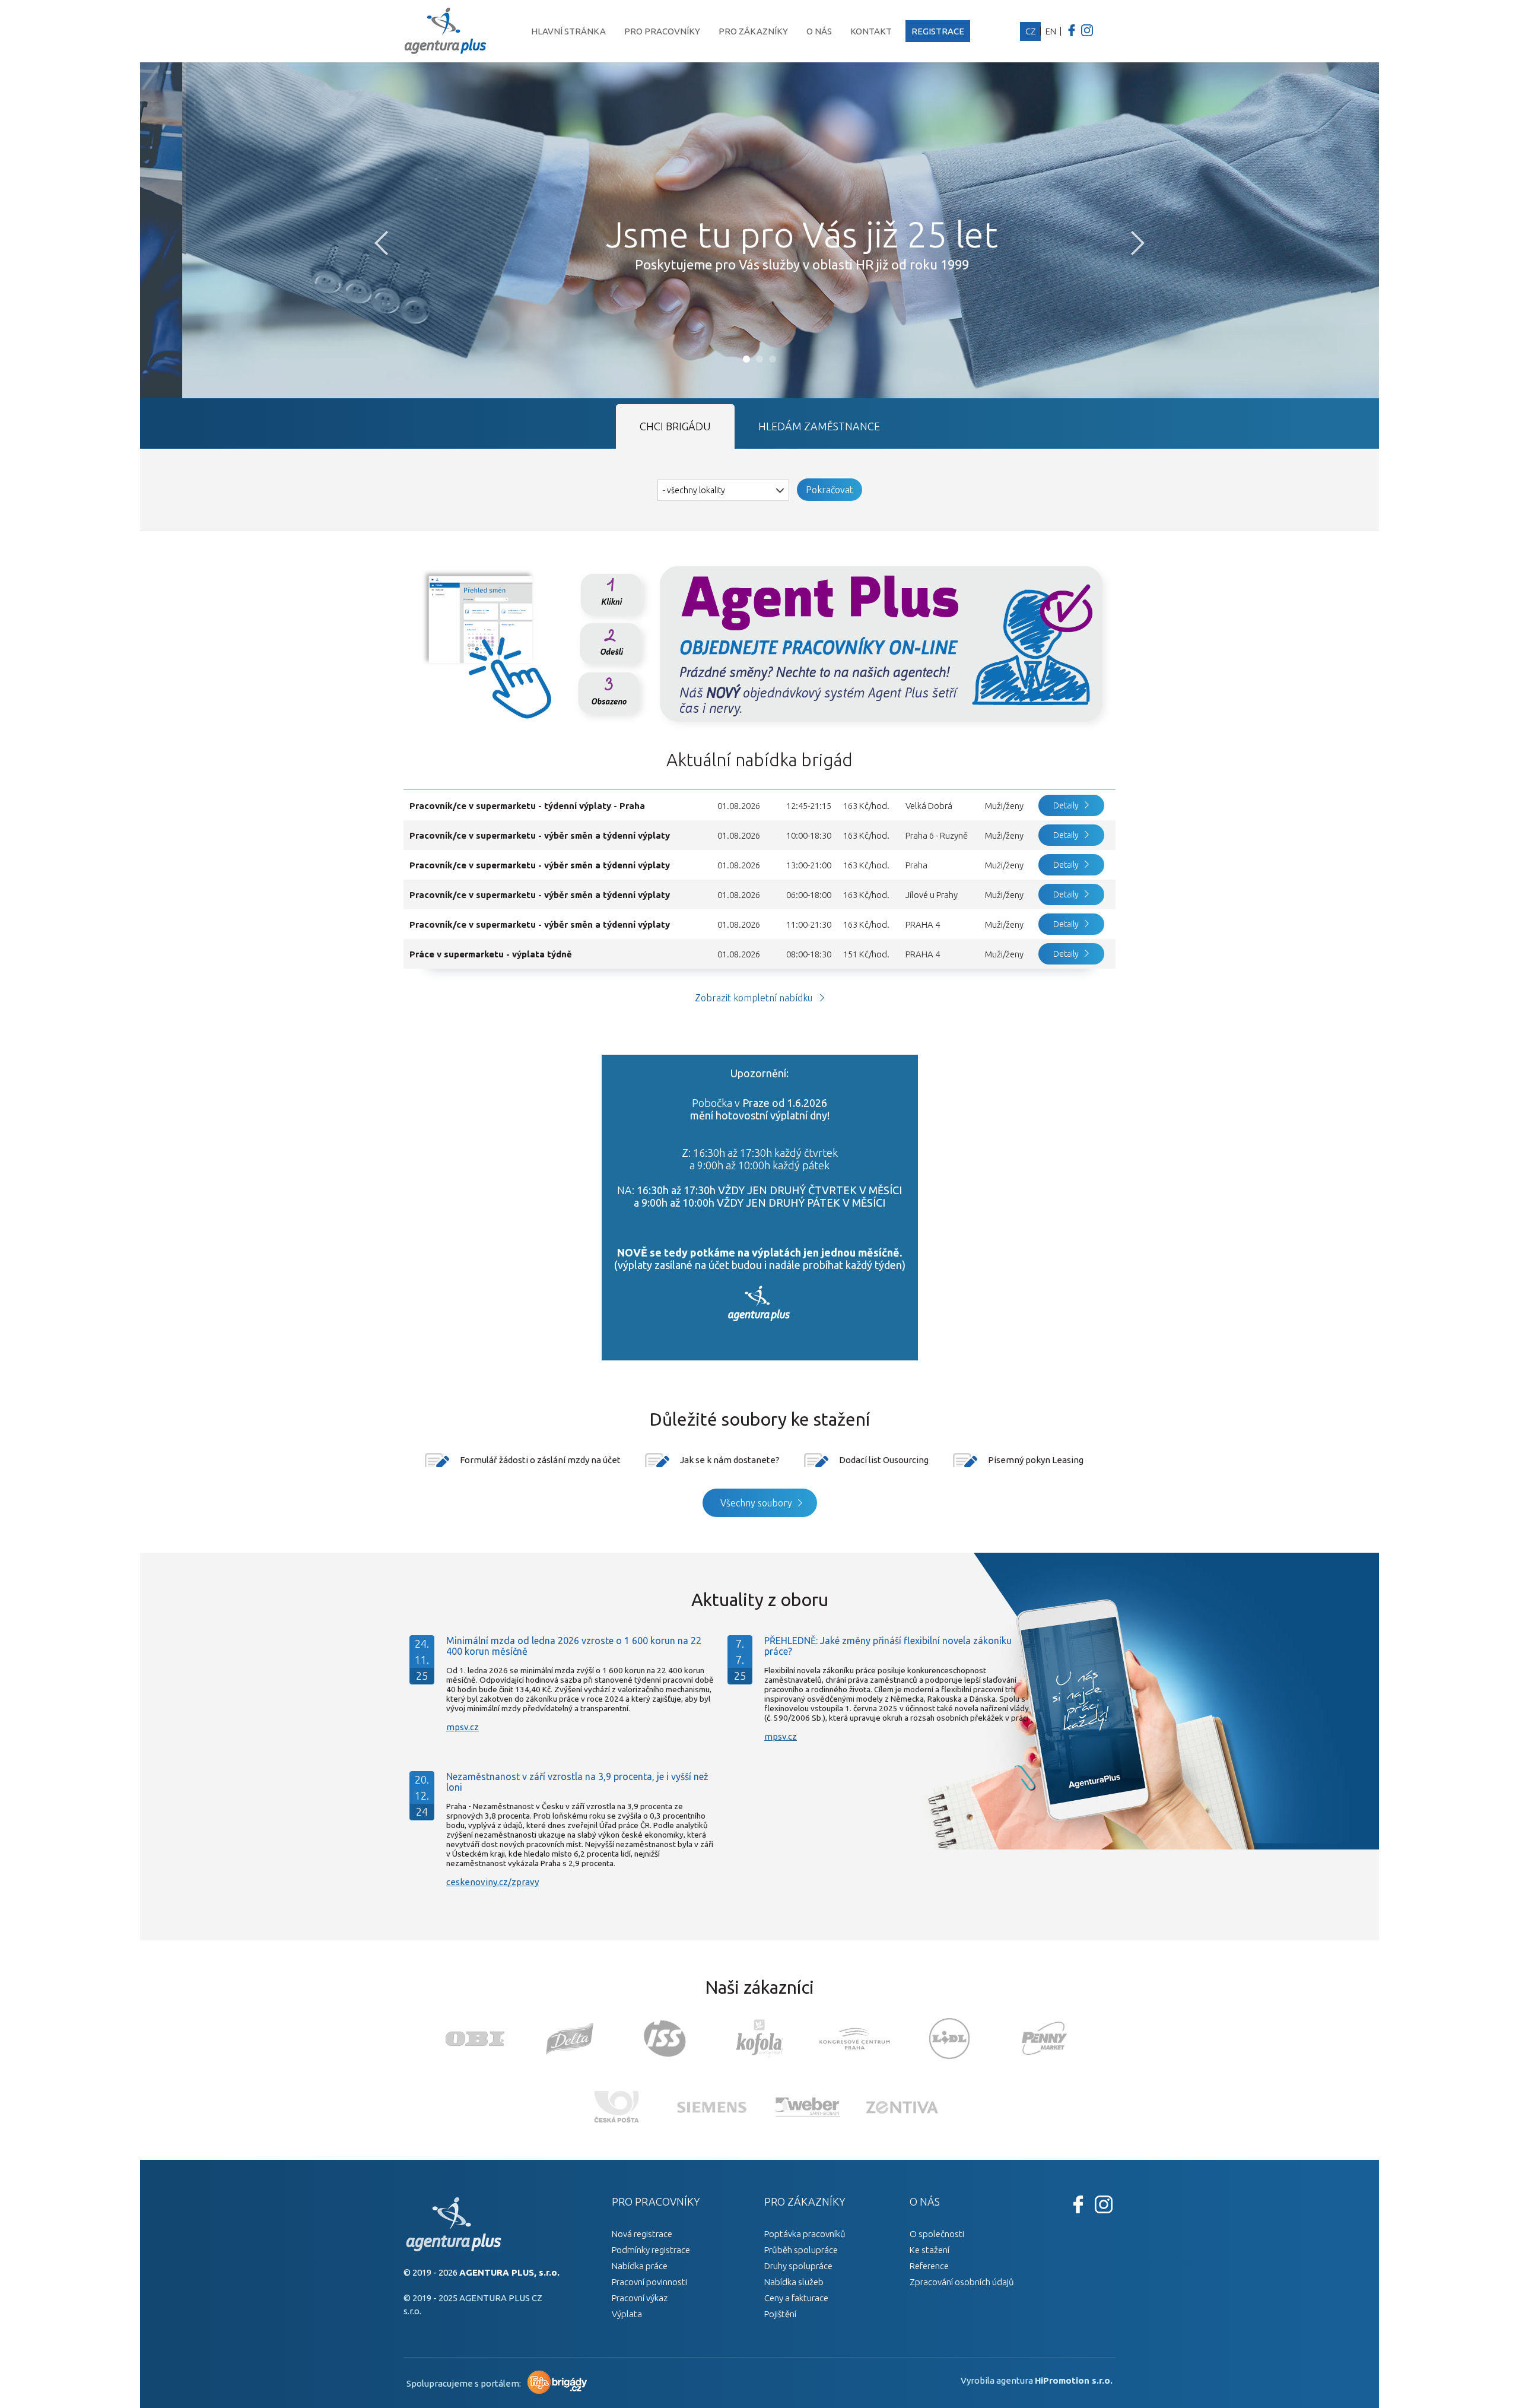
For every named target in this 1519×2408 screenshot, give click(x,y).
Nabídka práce (640, 2266)
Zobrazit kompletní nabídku (754, 998)
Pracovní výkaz (640, 2298)
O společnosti (937, 2234)
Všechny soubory (756, 1503)
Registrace (938, 31)
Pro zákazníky (753, 31)
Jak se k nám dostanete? (730, 1460)
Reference (929, 2266)
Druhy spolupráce (798, 2266)
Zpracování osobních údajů (962, 2282)
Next (1138, 243)
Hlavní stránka (568, 31)
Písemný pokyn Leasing (1036, 1460)
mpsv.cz (463, 1727)
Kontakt (871, 31)
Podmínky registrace (651, 2250)
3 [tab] (773, 359)
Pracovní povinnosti (649, 2282)
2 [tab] (759, 359)
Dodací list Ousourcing (884, 1460)
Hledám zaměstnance (819, 426)
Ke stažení (929, 2250)
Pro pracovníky (662, 31)
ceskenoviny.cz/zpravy (492, 1882)
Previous (381, 243)
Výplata (627, 2314)
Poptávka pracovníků (805, 2234)
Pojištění (780, 2314)
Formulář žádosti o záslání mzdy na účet (540, 1460)
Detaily (1066, 805)
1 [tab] (746, 359)
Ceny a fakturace (796, 2298)
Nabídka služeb (794, 2282)
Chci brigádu (675, 426)
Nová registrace (642, 2234)
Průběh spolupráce (801, 2250)
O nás (819, 31)
